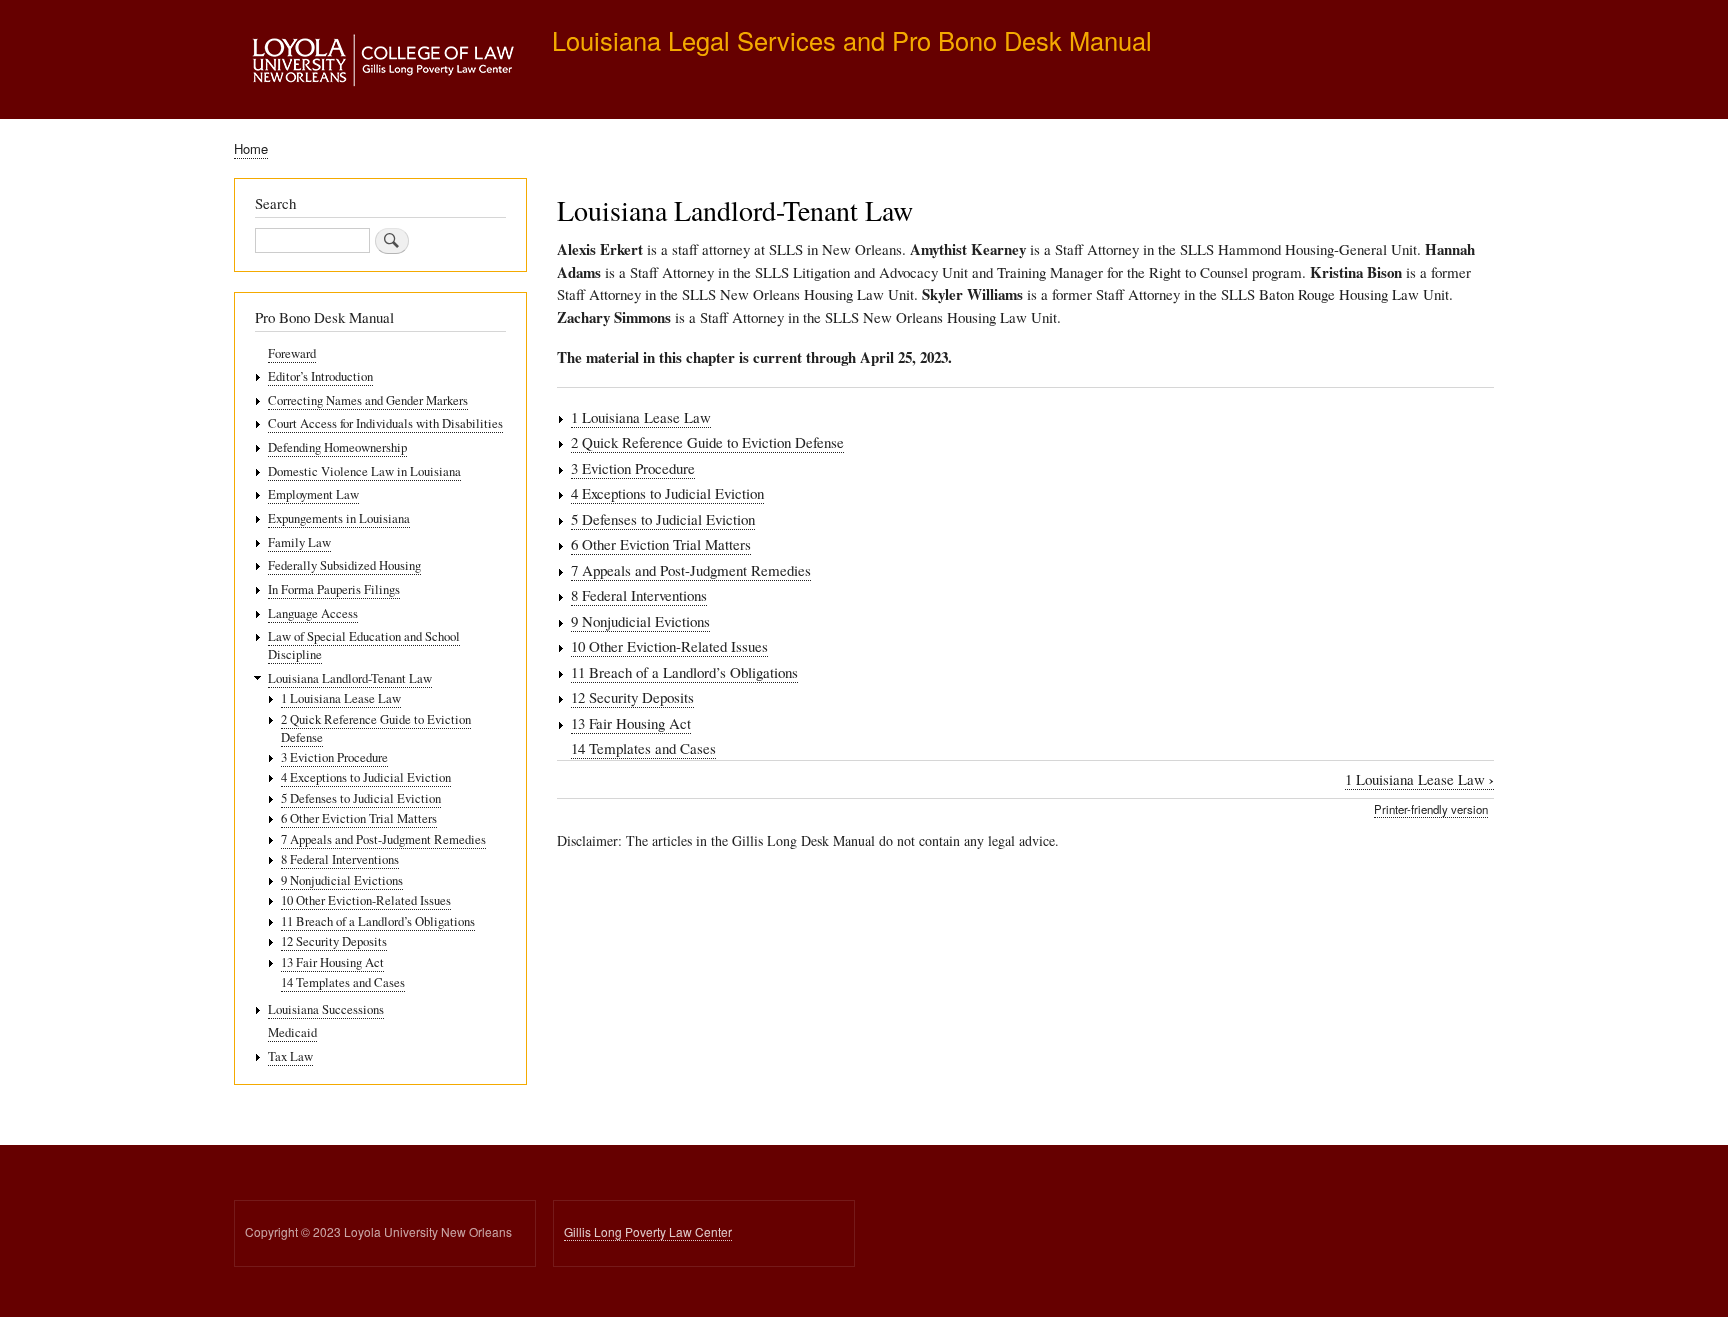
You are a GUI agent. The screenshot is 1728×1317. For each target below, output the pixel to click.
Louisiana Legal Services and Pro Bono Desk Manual (852, 40)
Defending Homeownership (337, 447)
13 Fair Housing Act (631, 723)
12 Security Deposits (632, 697)
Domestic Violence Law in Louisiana (364, 471)
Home (251, 148)
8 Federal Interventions (639, 595)
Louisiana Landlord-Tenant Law (350, 678)
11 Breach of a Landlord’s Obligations (684, 672)
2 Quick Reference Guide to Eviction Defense (707, 442)
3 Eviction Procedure (633, 468)
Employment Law (313, 494)
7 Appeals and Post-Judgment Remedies (691, 570)
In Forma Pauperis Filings (334, 589)
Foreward (292, 353)
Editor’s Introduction (320, 376)
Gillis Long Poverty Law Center (648, 1231)
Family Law (299, 542)
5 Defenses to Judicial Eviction (663, 519)
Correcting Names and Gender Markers (368, 400)
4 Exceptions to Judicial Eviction (667, 493)
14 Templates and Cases (643, 748)
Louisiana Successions (326, 1009)
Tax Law (290, 1056)
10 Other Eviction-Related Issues (669, 646)
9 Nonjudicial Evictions (640, 621)
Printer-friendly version (1431, 809)
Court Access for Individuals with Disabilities (385, 423)
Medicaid (292, 1032)
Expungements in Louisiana (339, 518)
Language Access (313, 613)
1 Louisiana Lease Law (641, 417)
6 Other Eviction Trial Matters (661, 544)
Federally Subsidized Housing (344, 565)
